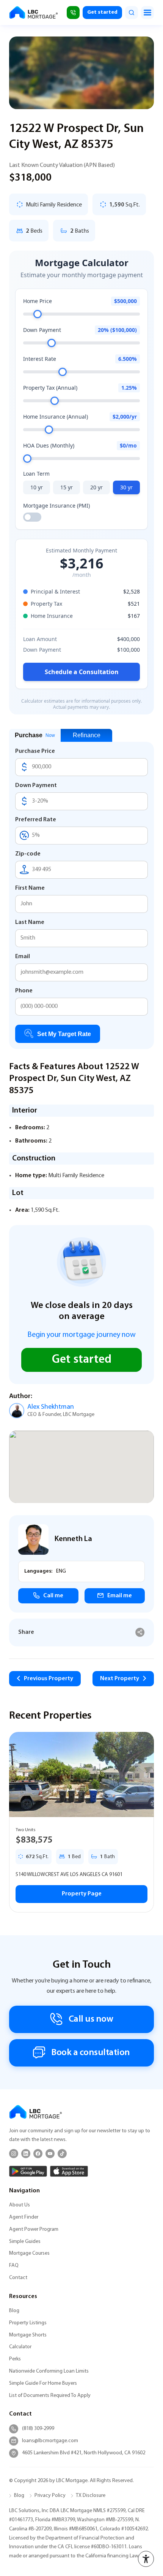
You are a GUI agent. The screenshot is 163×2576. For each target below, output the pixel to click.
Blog (14, 2311)
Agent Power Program (34, 2229)
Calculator (20, 2347)
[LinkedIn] (26, 2154)
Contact (18, 2278)
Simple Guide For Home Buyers (43, 2383)
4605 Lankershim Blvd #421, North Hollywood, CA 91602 (84, 2453)
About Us (20, 2205)
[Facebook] (38, 2154)
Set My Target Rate (64, 1034)
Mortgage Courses (29, 2253)
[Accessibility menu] (146, 2559)
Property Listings (28, 2323)
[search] (132, 13)
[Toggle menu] (147, 13)
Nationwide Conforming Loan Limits (49, 2371)
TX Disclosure (91, 2496)
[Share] (140, 1632)
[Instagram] (14, 2154)
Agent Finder (24, 2217)
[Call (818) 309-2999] (73, 13)
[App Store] (69, 2171)
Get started (102, 12)
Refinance (87, 735)
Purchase (35, 735)
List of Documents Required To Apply (50, 2396)
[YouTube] (50, 2154)
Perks (15, 2359)
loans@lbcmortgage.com (50, 2441)
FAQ (14, 2266)
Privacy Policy (50, 2496)
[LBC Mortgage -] (34, 13)
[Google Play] (28, 2171)
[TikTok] (62, 2154)
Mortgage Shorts (28, 2335)
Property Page (82, 1894)
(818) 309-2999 (38, 2429)
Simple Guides (25, 2242)
